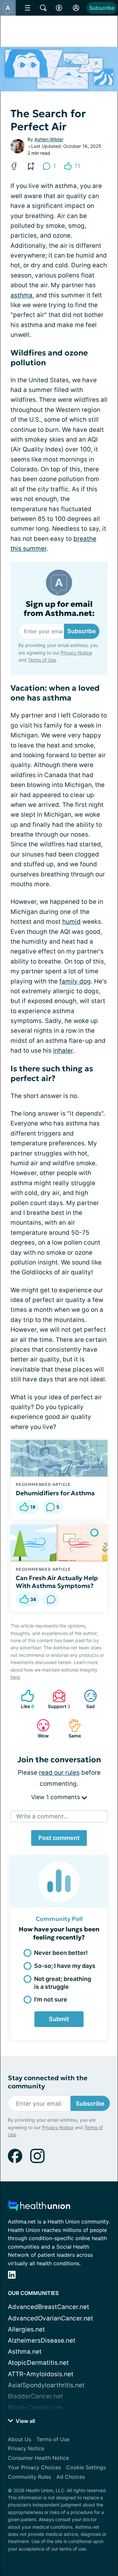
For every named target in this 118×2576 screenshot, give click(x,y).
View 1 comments (56, 1797)
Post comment (59, 1838)
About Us (20, 2439)
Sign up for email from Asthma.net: (59, 609)
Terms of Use (42, 660)
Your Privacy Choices (34, 2467)
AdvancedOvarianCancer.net (50, 2318)
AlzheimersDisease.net (42, 2340)
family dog (75, 981)
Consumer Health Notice (38, 2458)
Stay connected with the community (48, 2082)
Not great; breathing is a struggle (63, 1983)
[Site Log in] (76, 8)
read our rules (59, 1773)
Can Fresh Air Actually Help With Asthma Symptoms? (57, 1582)
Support (58, 1699)
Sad (86, 1699)
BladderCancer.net (35, 2396)
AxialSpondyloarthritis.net (46, 2385)
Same (71, 1728)
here (15, 1677)
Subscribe (102, 8)
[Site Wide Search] (43, 8)
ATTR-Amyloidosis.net (41, 2374)
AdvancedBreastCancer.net (49, 2307)
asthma (21, 295)
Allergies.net (26, 2329)
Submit (59, 2019)
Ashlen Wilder (49, 139)
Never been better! (61, 1953)
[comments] (51, 1599)
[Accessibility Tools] (59, 8)
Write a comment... (42, 1816)
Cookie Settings (86, 2467)
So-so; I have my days (65, 1966)
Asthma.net (25, 2352)
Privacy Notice (76, 653)
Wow (39, 1728)
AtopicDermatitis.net (38, 2363)
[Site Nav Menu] (28, 8)
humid (71, 922)
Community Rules (29, 2477)
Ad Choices (71, 2477)
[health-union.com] (39, 2207)
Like (24, 1699)
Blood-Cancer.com (35, 2407)
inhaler (63, 1051)
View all (25, 2421)
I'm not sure (51, 1999)
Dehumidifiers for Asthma (55, 1493)
